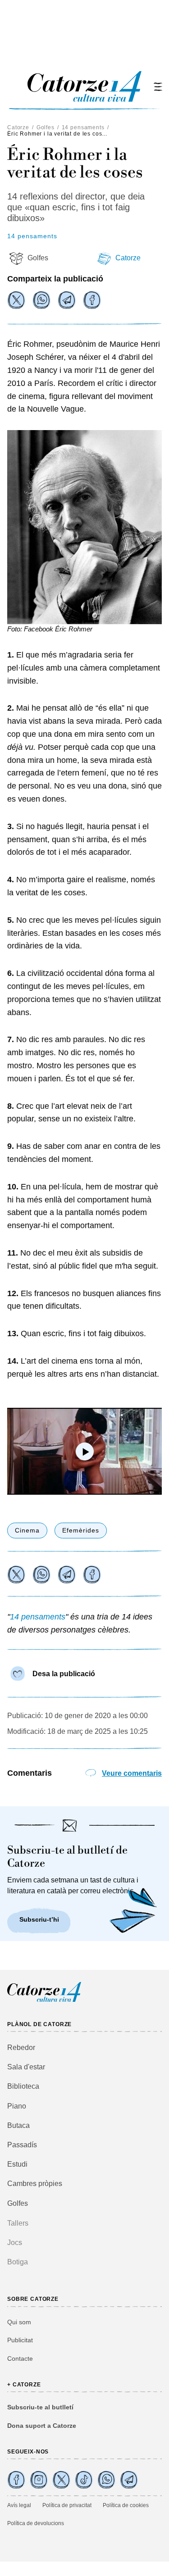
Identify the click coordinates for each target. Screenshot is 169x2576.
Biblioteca (23, 2086)
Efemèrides (81, 1530)
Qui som (19, 2322)
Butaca (18, 2125)
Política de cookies (126, 2505)
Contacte (20, 2358)
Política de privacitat (67, 2505)
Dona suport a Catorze (42, 2426)
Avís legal (19, 2505)
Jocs (15, 2243)
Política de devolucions (36, 2523)
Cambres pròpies (35, 2184)
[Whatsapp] (41, 300)
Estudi (17, 2164)
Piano (17, 2106)
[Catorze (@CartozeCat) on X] (61, 2480)
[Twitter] (16, 300)
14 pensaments (83, 127)
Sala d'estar (26, 2067)
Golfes (46, 127)
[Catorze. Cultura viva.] (16, 2480)
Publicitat (20, 2340)
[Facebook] (92, 300)
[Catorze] (44, 2001)
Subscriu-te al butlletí (40, 2407)
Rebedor (21, 2048)
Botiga (18, 2262)
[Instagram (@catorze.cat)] (39, 2480)
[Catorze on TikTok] (84, 2480)
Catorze (18, 127)
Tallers (18, 2223)
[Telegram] (67, 300)
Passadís (22, 2145)
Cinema (27, 1530)
